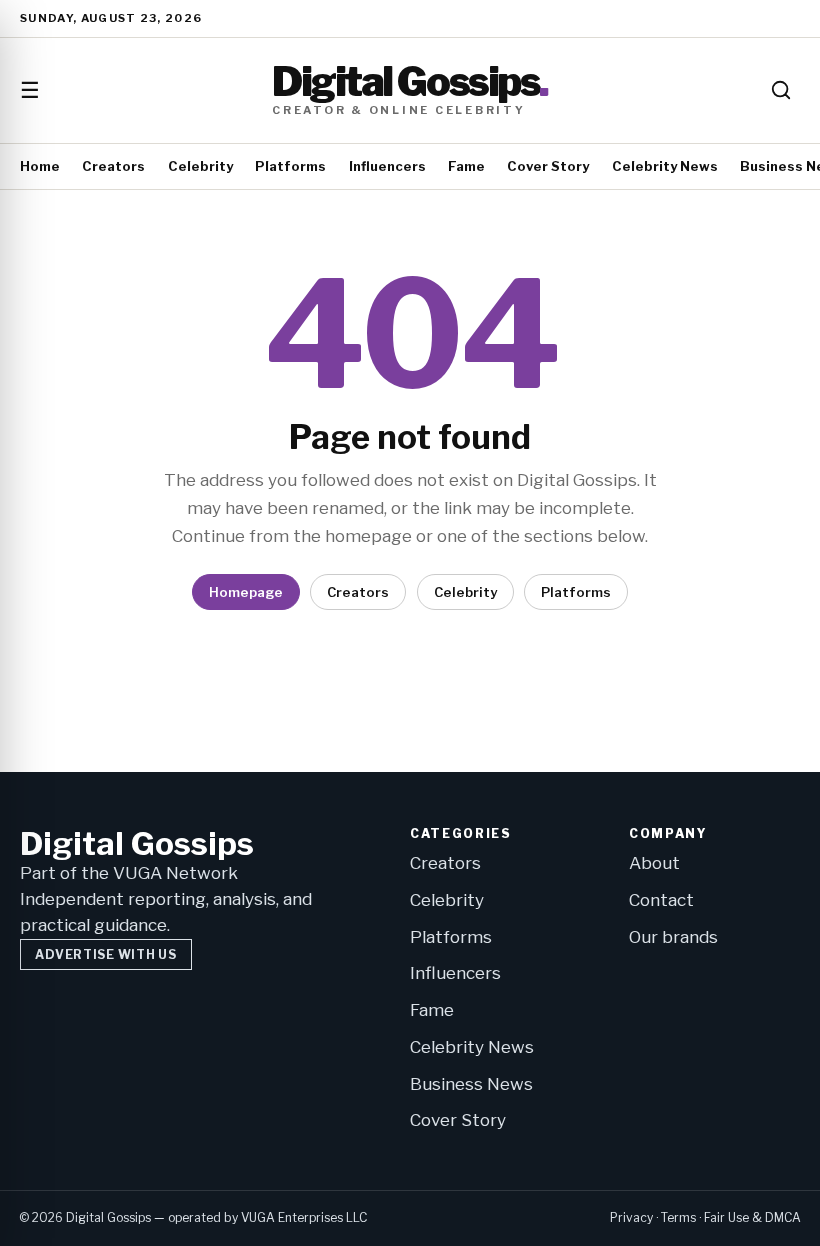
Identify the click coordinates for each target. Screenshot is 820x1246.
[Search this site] (781, 90)
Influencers (387, 166)
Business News (471, 1084)
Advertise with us (105, 954)
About (654, 863)
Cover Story (548, 166)
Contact (661, 900)
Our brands (673, 937)
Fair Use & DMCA (752, 1217)
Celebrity (200, 166)
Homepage (246, 592)
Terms (678, 1217)
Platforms (290, 166)
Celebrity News (665, 166)
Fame (466, 166)
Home (40, 166)
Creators (113, 166)
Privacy (631, 1217)
